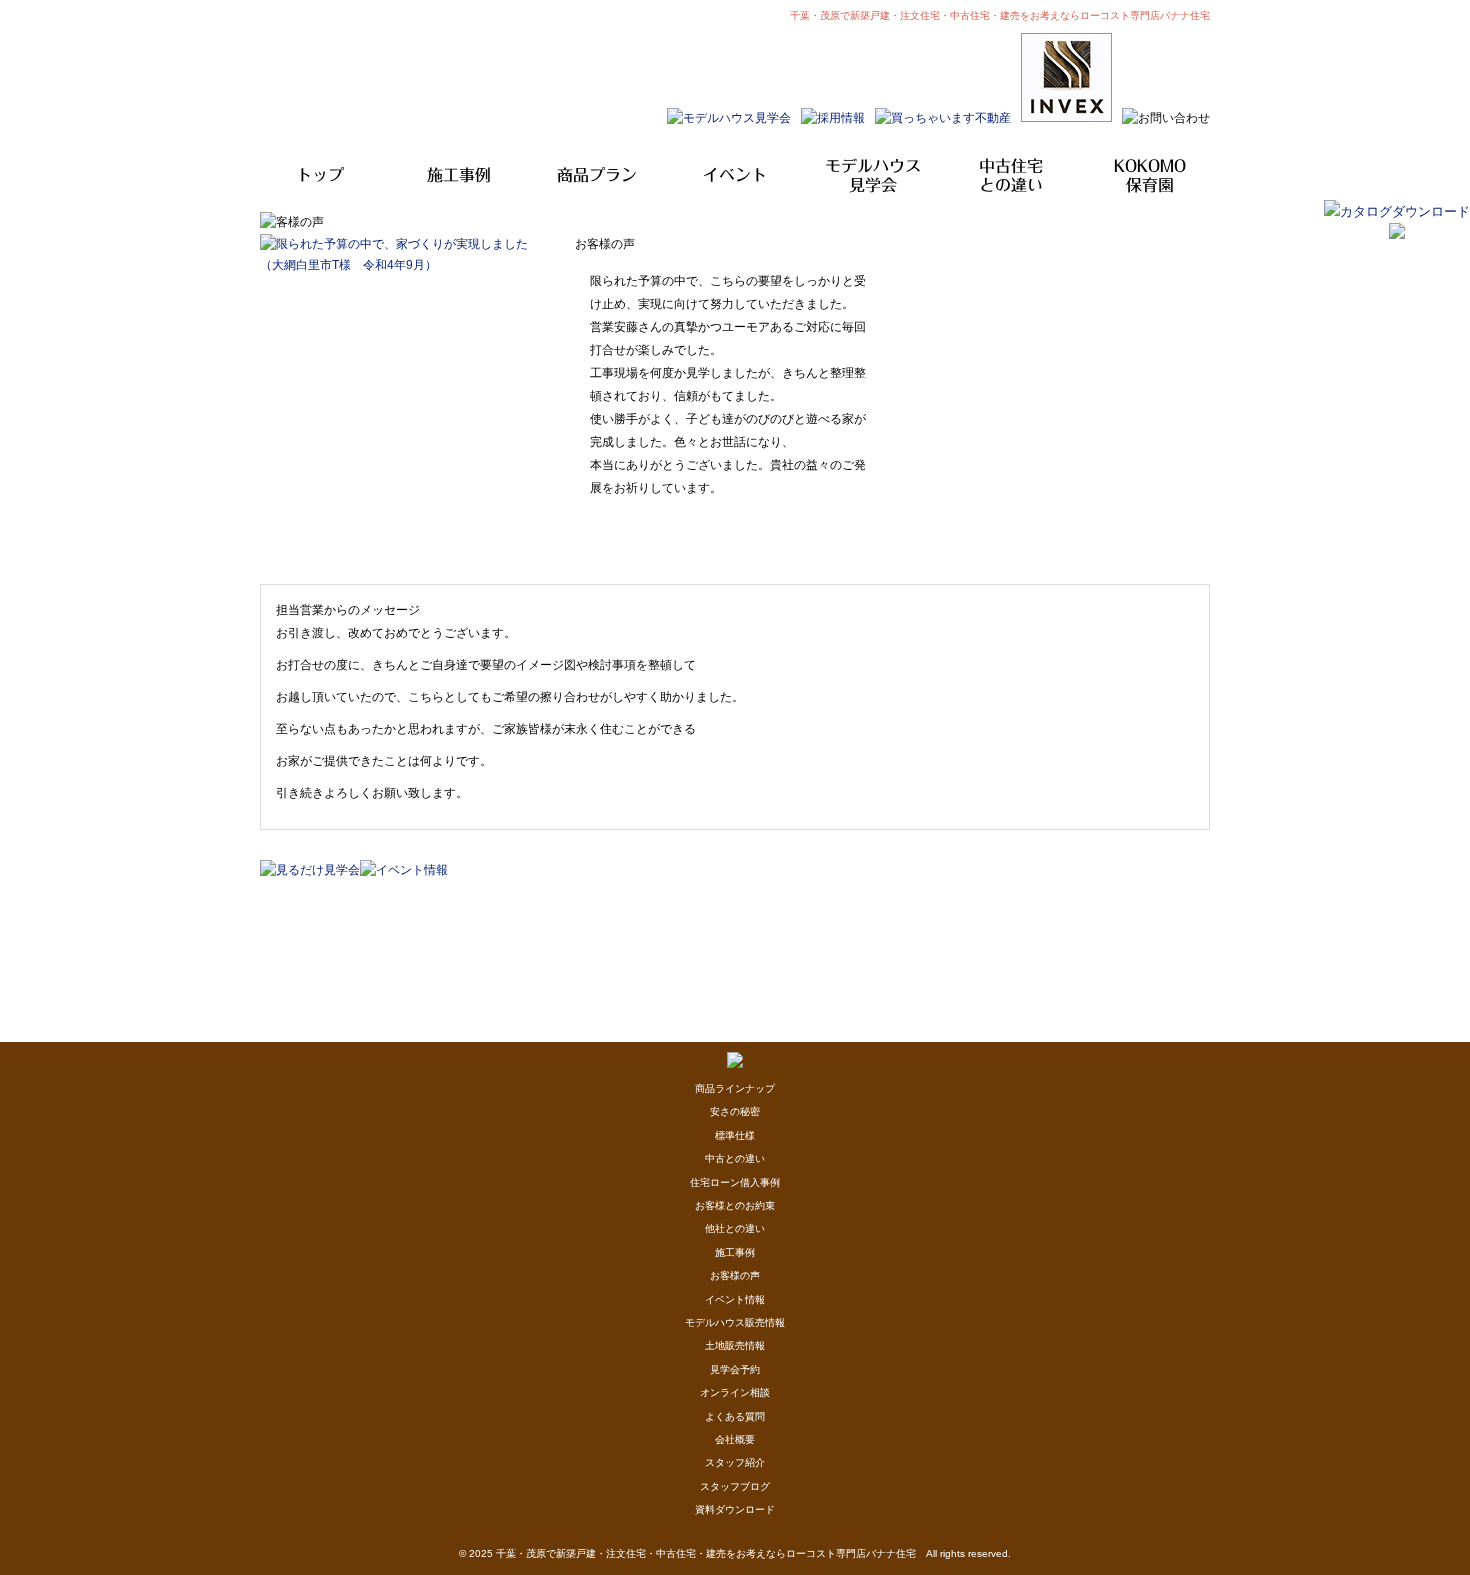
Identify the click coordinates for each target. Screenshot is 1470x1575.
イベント (735, 175)
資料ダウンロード (735, 1509)
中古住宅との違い (1011, 175)
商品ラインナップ (735, 1088)
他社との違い (735, 1228)
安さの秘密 (735, 1111)
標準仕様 (735, 1135)
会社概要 (735, 1439)
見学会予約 (735, 1369)
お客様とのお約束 (735, 1205)
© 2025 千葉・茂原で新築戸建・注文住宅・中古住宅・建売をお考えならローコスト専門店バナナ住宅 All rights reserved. (735, 1553)
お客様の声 (735, 1275)
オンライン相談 (735, 1392)
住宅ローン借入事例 (735, 1182)
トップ (320, 175)
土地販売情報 (735, 1345)
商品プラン (597, 175)
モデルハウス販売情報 (735, 1322)
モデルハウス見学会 (873, 175)
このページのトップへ (1159, 886)
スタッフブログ (735, 1486)
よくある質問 (735, 1416)
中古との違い (735, 1158)
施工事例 (459, 175)
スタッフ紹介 (735, 1462)
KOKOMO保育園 (1150, 175)
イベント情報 (735, 1299)
